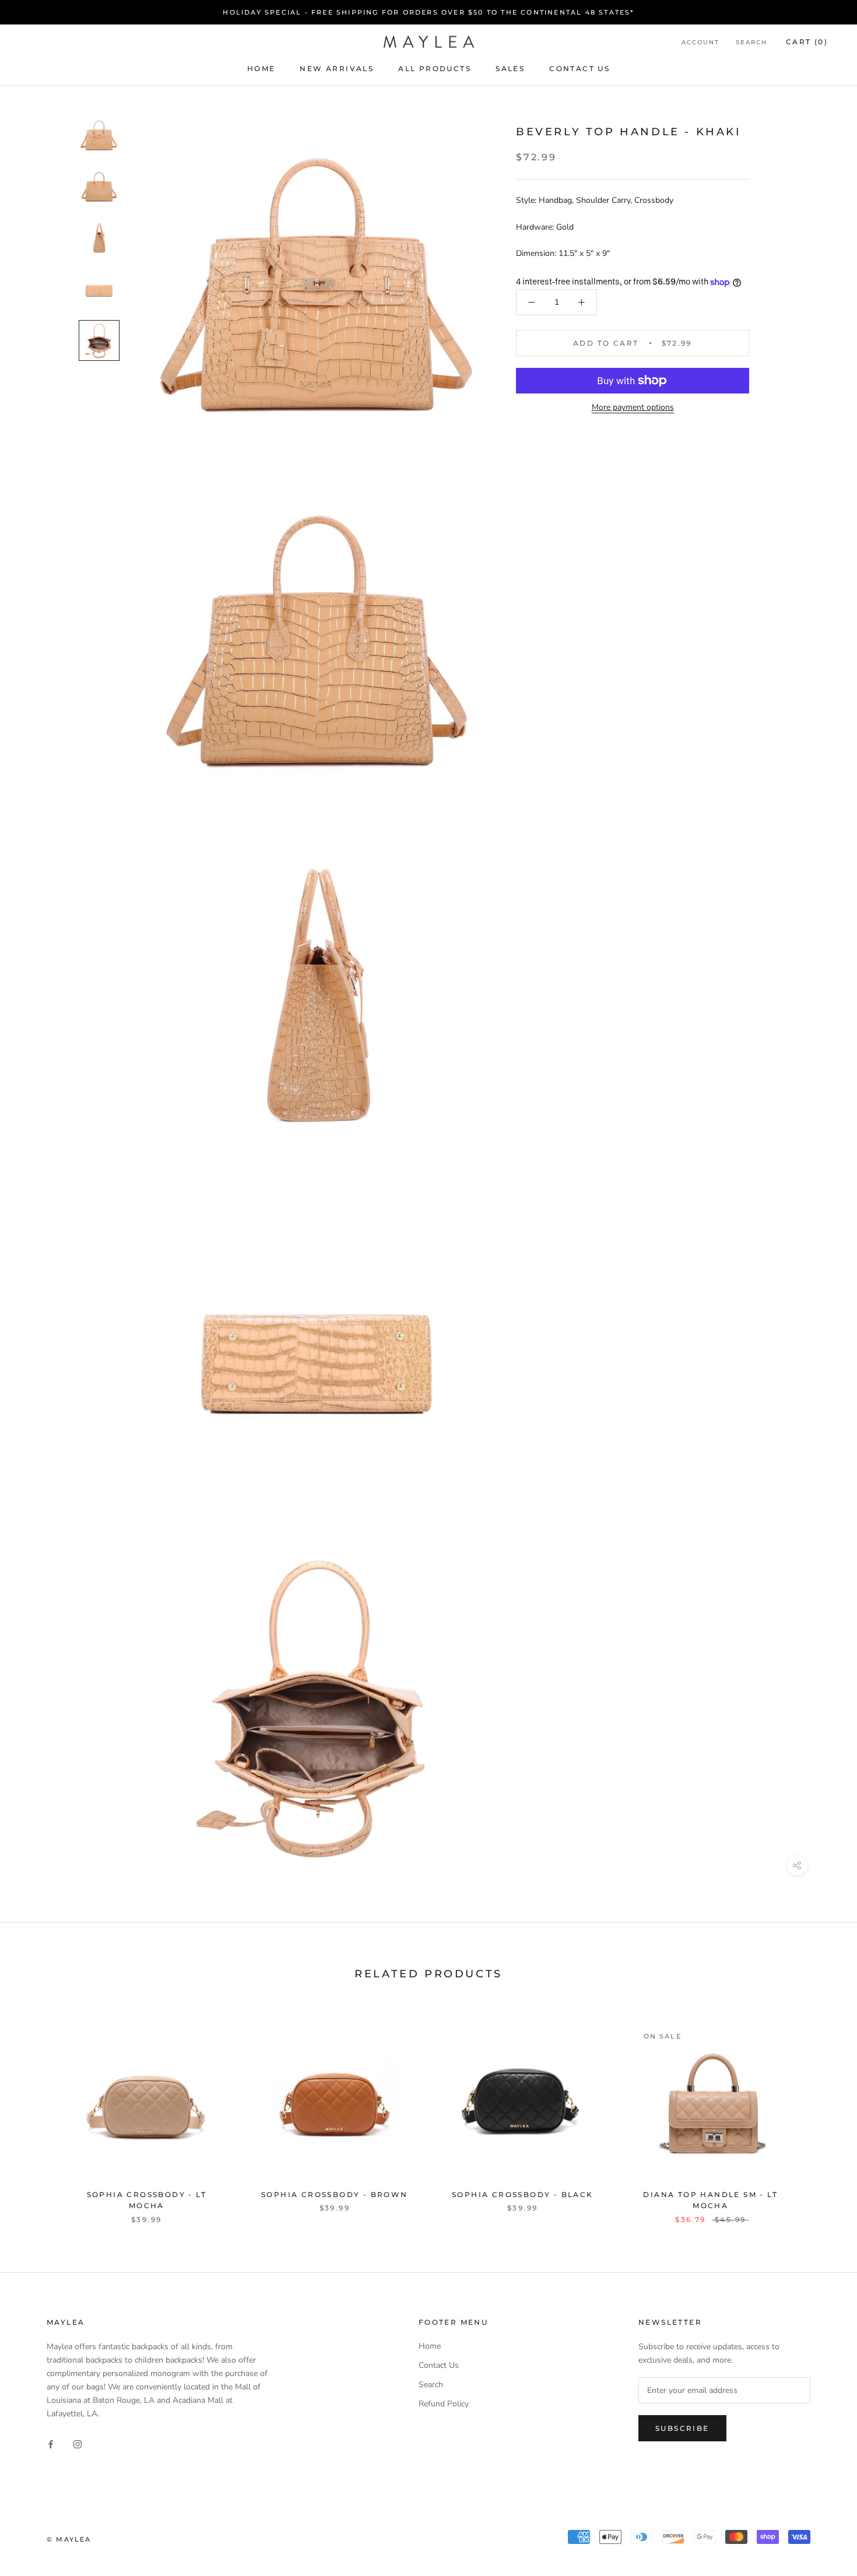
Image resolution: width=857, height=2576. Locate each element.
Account (700, 42)
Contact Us (579, 68)
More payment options (633, 407)
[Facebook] (51, 2444)
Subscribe (682, 2428)
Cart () (807, 42)
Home (261, 68)
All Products (435, 68)
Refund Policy (444, 2404)
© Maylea (69, 2539)
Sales (510, 68)
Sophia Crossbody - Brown (335, 2194)
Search (751, 42)
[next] (821, 2112)
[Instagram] (78, 2444)
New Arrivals (337, 68)
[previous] (36, 2112)
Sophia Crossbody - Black (523, 2194)
